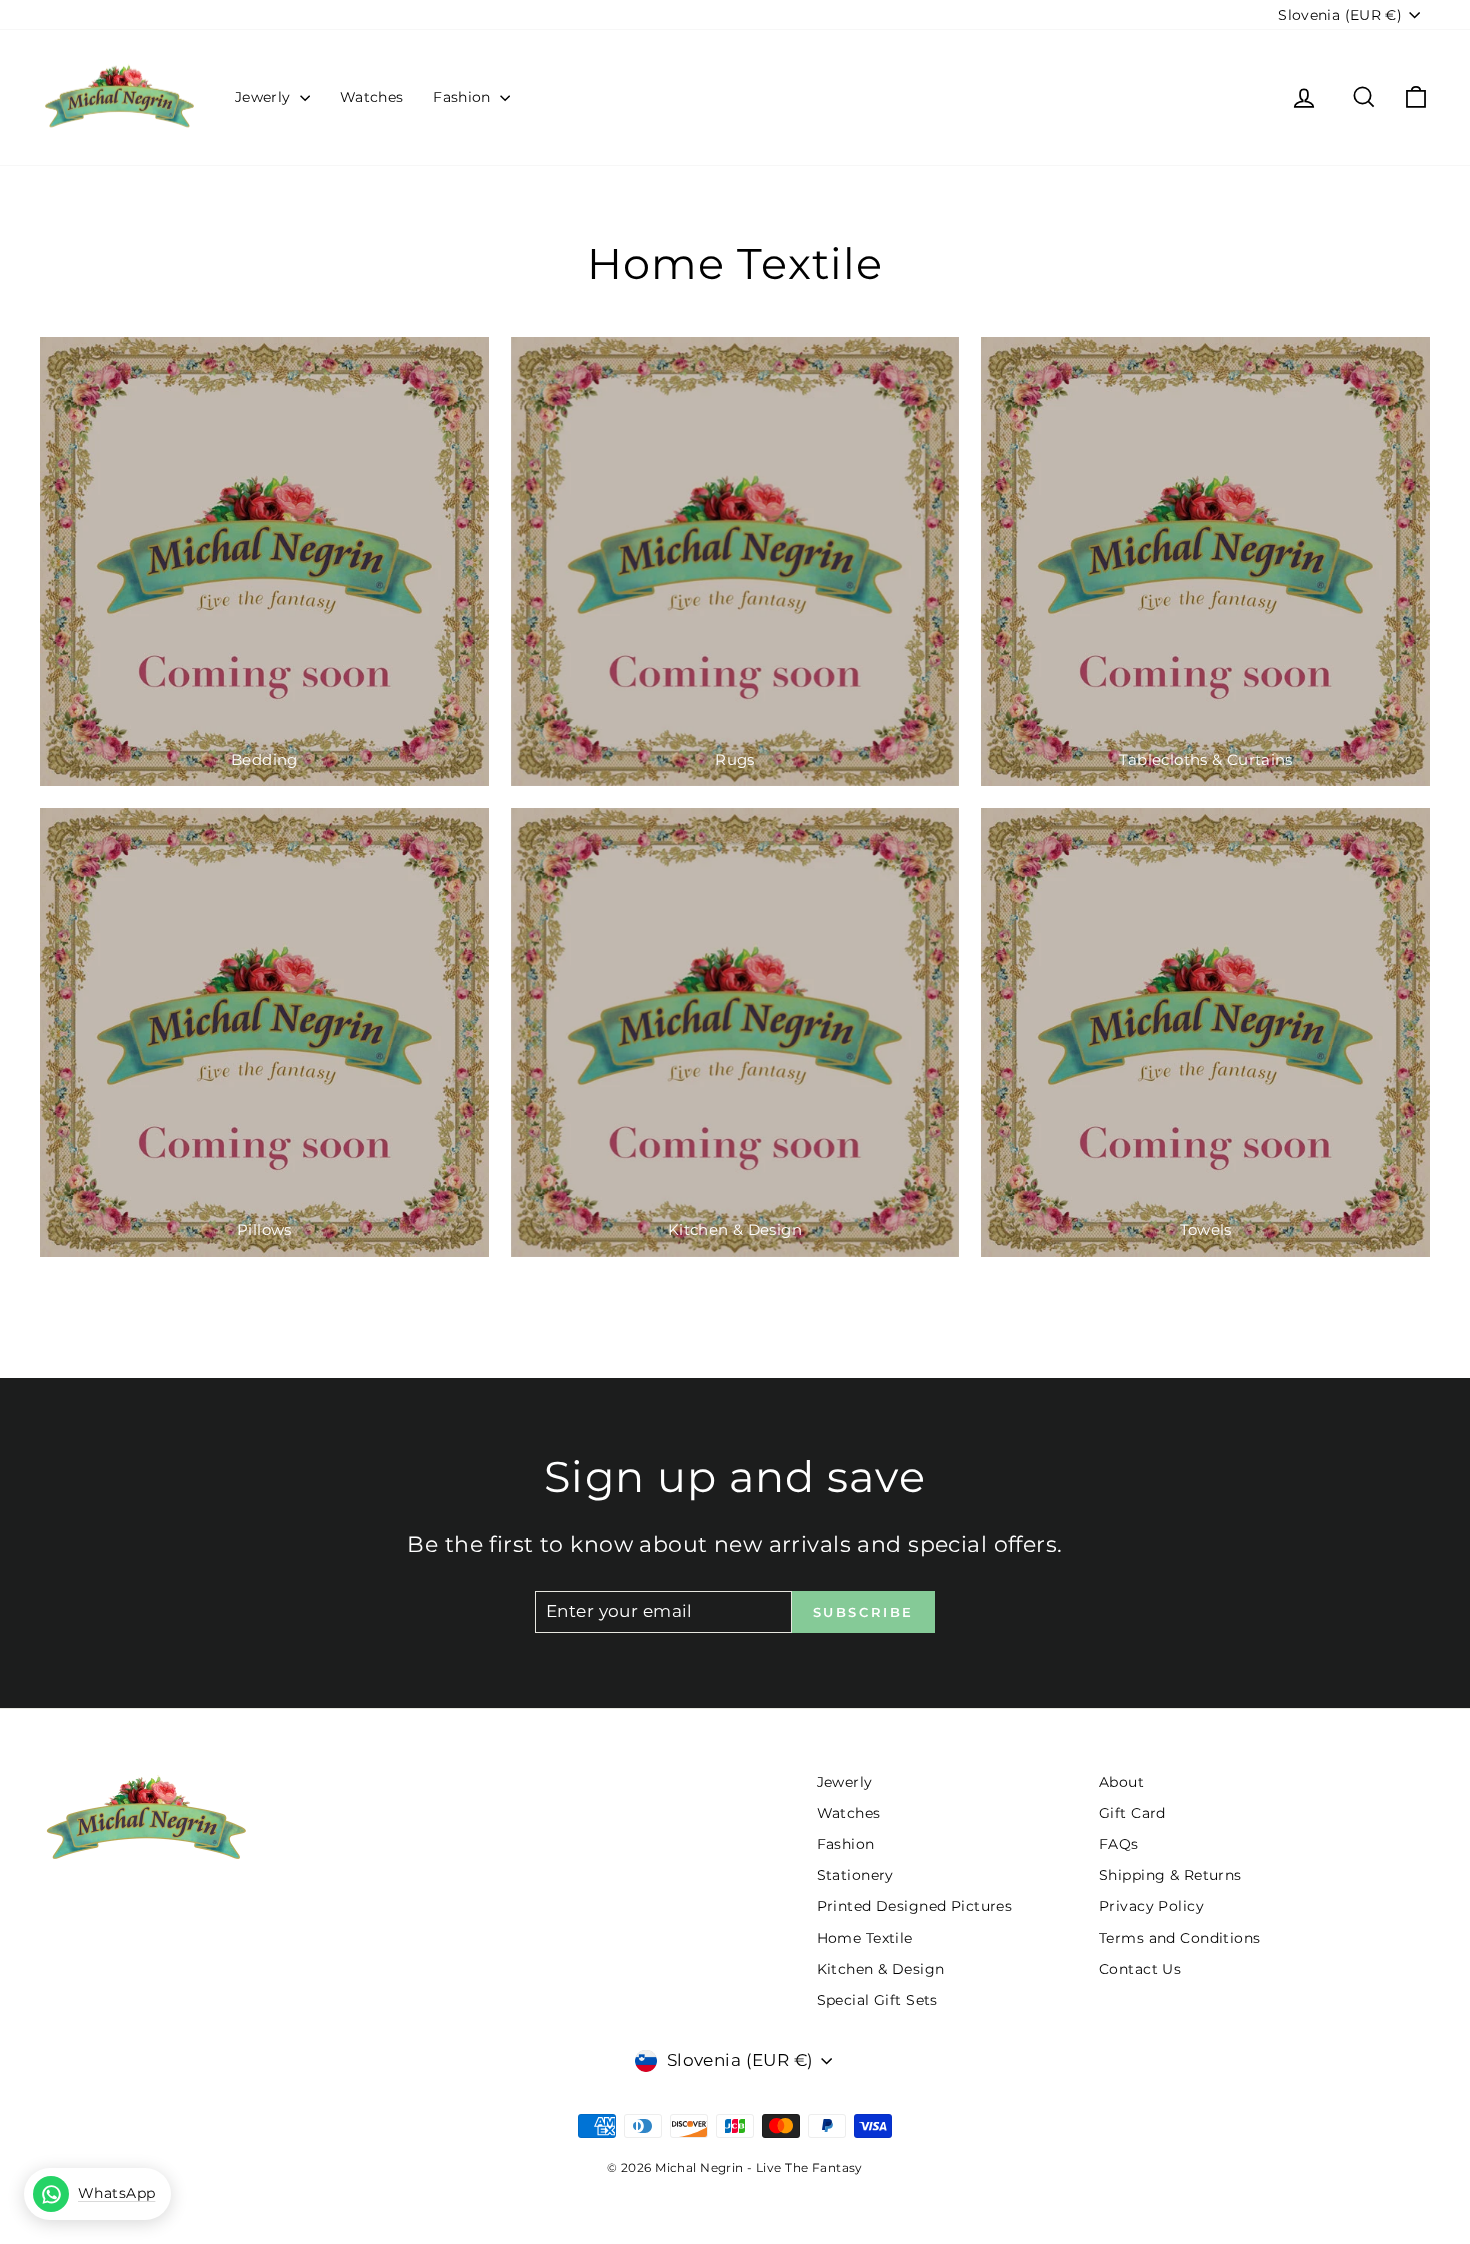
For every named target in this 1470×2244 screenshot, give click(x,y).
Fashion (464, 97)
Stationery (855, 1875)
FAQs (1119, 1844)
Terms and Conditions (1180, 1938)
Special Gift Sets (877, 2000)
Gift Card (1132, 1813)
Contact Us (1140, 1969)
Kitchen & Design (881, 1969)
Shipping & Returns (1170, 1875)
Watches (371, 97)
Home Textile (865, 1938)
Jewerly (265, 97)
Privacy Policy (1151, 1906)
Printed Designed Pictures (915, 1906)
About (1121, 1782)
